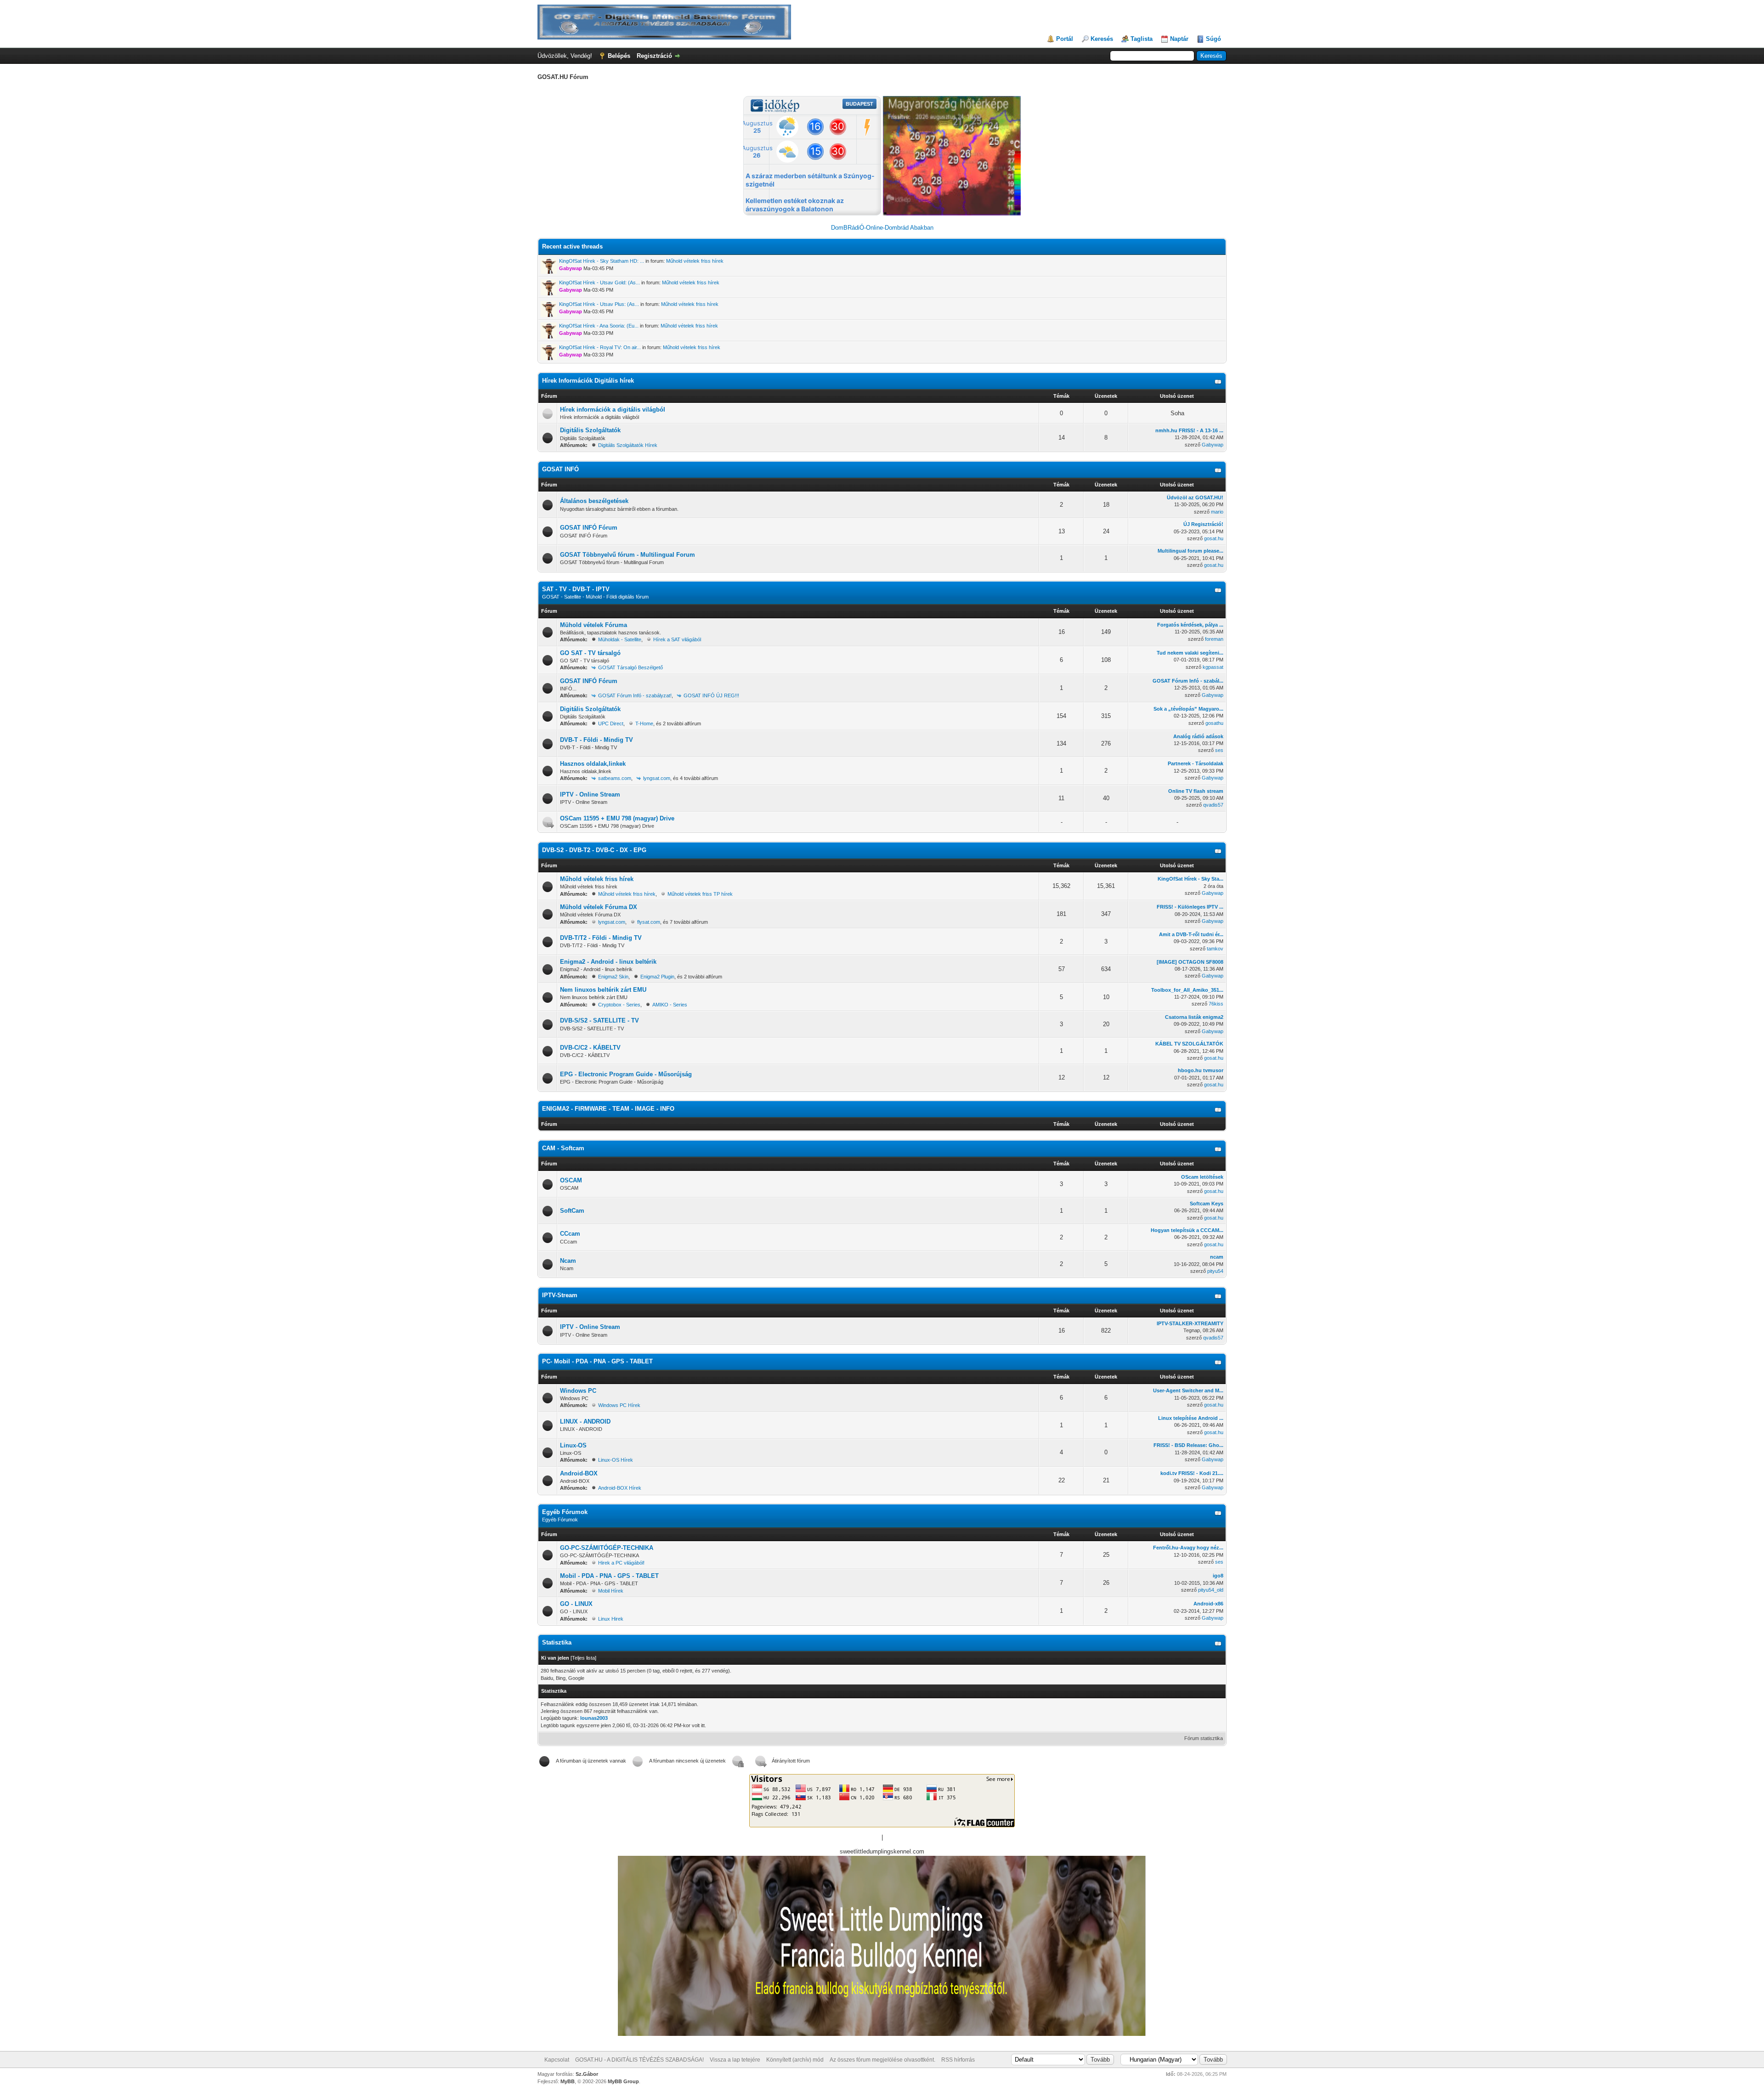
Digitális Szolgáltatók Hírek (628, 445)
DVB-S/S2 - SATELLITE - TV (599, 1020)
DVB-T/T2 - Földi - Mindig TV (601, 938)
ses (1219, 750)
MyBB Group (623, 2081)
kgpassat (1213, 667)
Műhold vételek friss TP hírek (700, 894)
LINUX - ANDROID (585, 1421)
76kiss (1216, 1004)
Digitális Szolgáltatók (590, 430)
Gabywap (1213, 445)
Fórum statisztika (1204, 1738)
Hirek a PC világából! (621, 1563)
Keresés (1102, 39)
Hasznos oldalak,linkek (593, 764)
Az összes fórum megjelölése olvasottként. (882, 2060)
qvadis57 (1213, 805)
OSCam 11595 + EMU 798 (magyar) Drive (617, 818)
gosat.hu (1214, 538)
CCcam (570, 1234)
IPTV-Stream (560, 1295)
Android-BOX (579, 1473)
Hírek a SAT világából (677, 639)
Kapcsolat (557, 2060)
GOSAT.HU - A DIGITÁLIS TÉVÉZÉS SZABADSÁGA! (639, 2060)
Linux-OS (573, 1445)
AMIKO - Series (670, 1005)
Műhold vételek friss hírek (695, 261)
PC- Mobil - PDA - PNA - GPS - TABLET (597, 1361)
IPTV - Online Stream (590, 794)
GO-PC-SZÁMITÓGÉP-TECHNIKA (607, 1548)
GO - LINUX (576, 1604)
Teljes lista (583, 1658)
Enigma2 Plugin (657, 977)
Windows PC (578, 1391)
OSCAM (571, 1180)
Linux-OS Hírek (616, 1460)
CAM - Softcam (563, 1148)
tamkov (1215, 949)
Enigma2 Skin (613, 977)
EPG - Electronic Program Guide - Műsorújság (626, 1074)
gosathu (1214, 723)
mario (1217, 512)
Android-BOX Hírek (620, 1488)
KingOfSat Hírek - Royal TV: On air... (600, 347)
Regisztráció (654, 56)
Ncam (568, 1261)
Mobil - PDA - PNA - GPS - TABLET (609, 1576)
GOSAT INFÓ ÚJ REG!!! (711, 695)
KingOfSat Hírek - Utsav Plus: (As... (599, 304)
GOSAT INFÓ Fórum (589, 528)
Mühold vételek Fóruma (594, 625)
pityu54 (1215, 1271)
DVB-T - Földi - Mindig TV (596, 740)
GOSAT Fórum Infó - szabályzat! (635, 695)
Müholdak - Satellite (620, 639)
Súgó (1213, 39)
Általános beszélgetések (594, 501)
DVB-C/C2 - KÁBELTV (590, 1048)
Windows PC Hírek (619, 1405)
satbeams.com (615, 778)
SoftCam (572, 1211)
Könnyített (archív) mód (795, 2060)
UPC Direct (611, 723)
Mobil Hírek (611, 1591)
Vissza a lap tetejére (735, 2060)
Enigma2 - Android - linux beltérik (608, 962)
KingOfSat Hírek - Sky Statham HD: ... (602, 261)
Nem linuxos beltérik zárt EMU (603, 990)
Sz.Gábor (587, 2074)
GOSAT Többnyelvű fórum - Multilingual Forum (628, 555)
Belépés (619, 56)
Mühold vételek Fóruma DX (599, 907)
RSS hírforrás (958, 2060)
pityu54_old (1211, 1590)
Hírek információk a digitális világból (613, 410)
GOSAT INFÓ (560, 469)
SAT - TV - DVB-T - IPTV (576, 589)
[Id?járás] (952, 213)
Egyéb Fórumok (565, 1512)
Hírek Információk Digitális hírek (588, 381)
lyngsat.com (657, 778)
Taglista (1142, 39)
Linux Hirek (611, 1619)
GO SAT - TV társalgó (590, 653)
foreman (1214, 639)
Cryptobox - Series (619, 1005)
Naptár (1179, 39)
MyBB (568, 2081)
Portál (1065, 39)
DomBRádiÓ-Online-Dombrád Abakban (882, 228)
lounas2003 (594, 1718)
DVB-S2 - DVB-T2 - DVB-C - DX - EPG (594, 850)
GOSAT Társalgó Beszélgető (630, 667)
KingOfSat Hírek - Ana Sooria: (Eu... (599, 326)
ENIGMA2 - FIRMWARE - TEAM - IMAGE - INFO (608, 1109)
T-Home (644, 723)
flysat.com (649, 922)
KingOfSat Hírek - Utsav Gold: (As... (599, 283)
